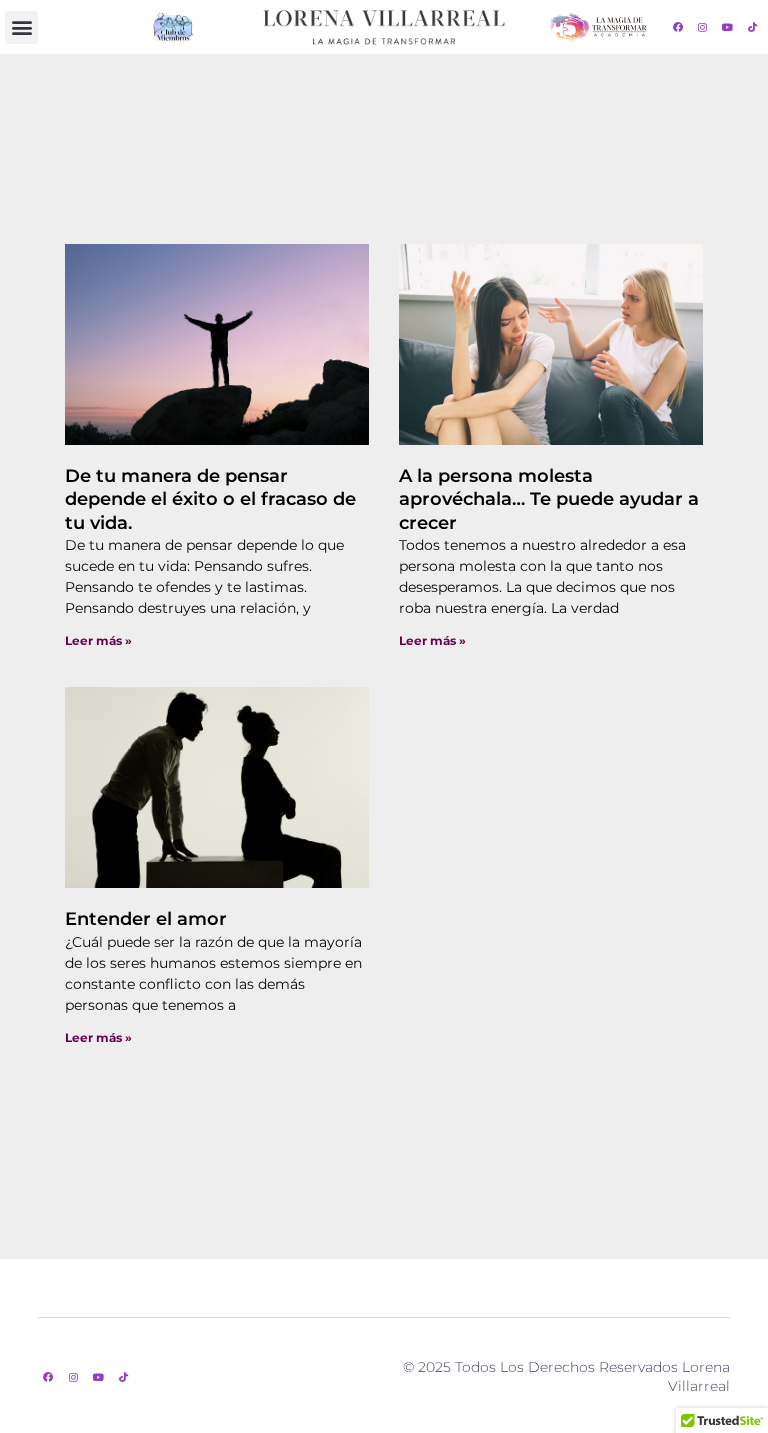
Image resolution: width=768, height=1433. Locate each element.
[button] (21, 27)
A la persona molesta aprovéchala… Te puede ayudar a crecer (549, 499)
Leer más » (98, 640)
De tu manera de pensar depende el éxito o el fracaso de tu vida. (210, 499)
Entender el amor (146, 919)
